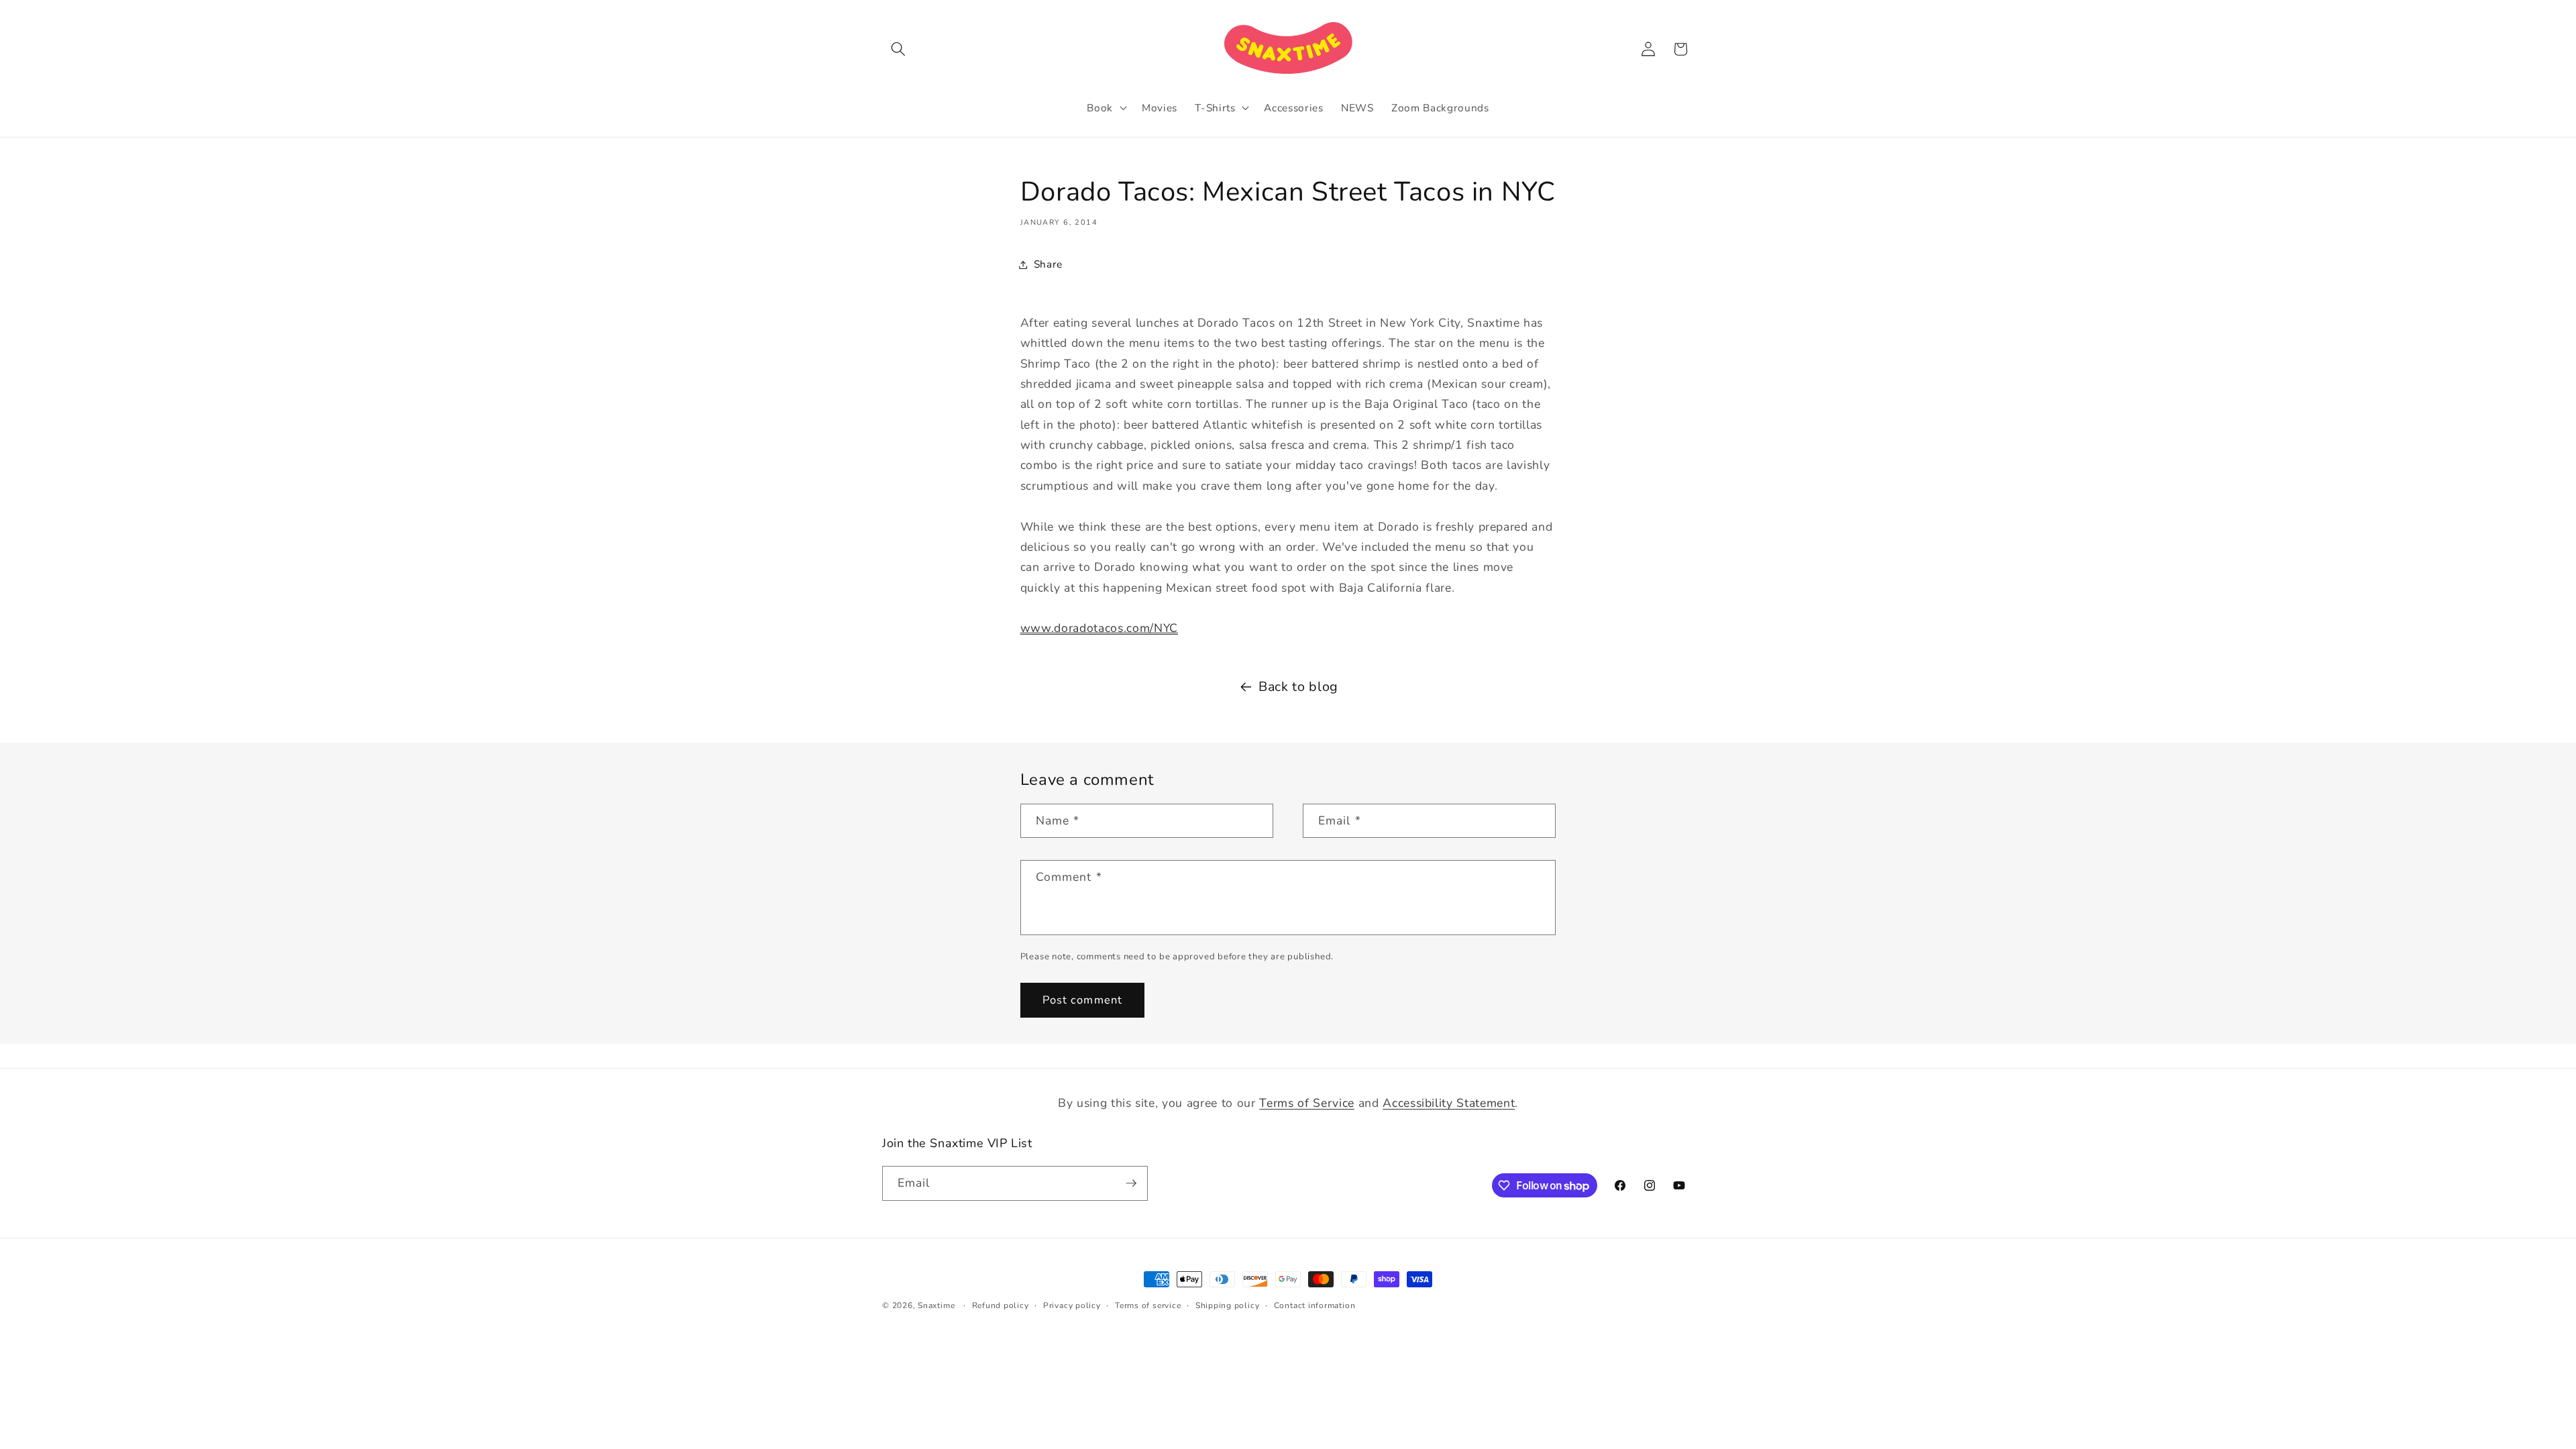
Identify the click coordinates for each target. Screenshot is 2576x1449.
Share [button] (1048, 264)
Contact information (1315, 1305)
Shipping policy (1228, 1305)
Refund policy (1001, 1305)
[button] (898, 49)
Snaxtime (936, 1305)
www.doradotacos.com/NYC (1099, 628)
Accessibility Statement (1449, 1103)
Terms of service (1148, 1305)
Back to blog (1298, 687)
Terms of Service (1307, 1103)
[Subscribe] (1131, 1183)
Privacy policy (1072, 1305)
